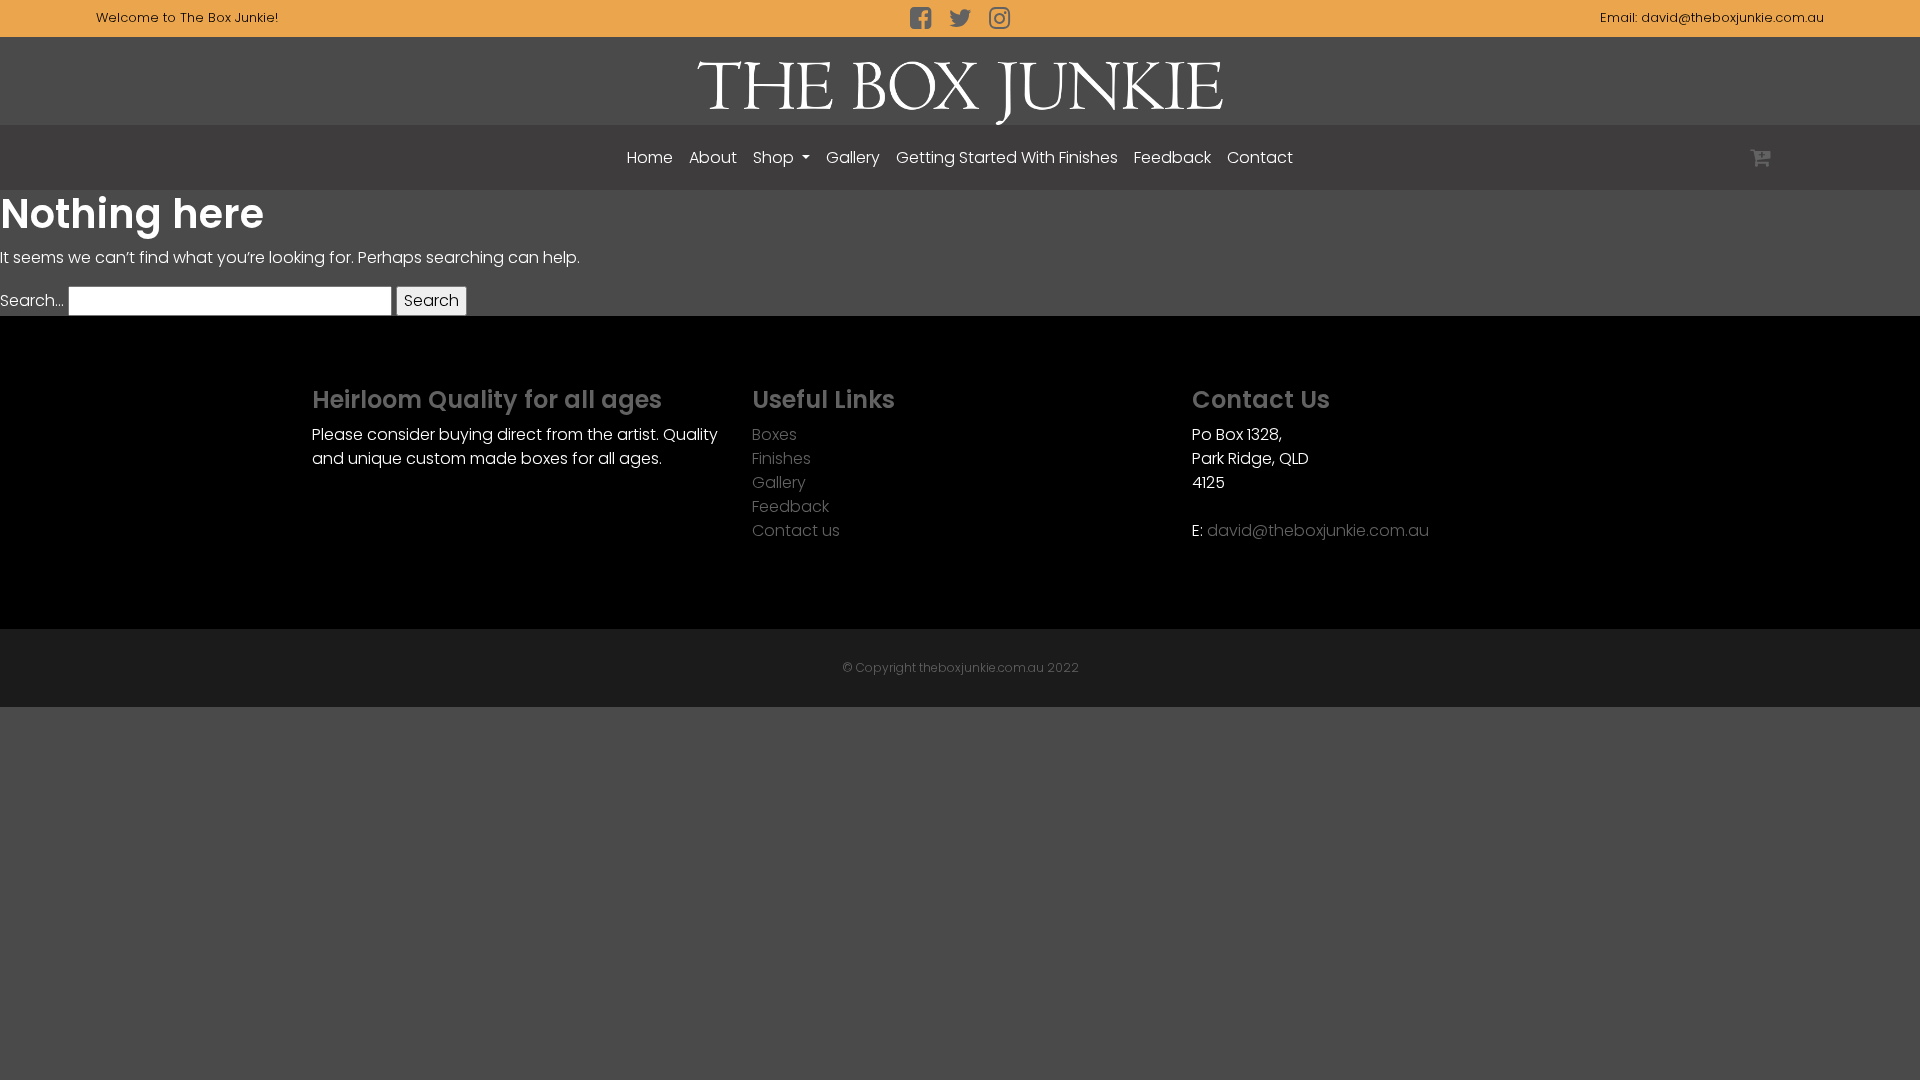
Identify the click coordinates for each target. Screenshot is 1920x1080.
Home (650, 157)
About (713, 157)
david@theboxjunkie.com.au (1732, 17)
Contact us (796, 530)
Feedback (1172, 157)
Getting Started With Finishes (1007, 157)
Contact (1260, 157)
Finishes (781, 458)
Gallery (853, 157)
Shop (775, 157)
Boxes (774, 434)
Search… (32, 300)
